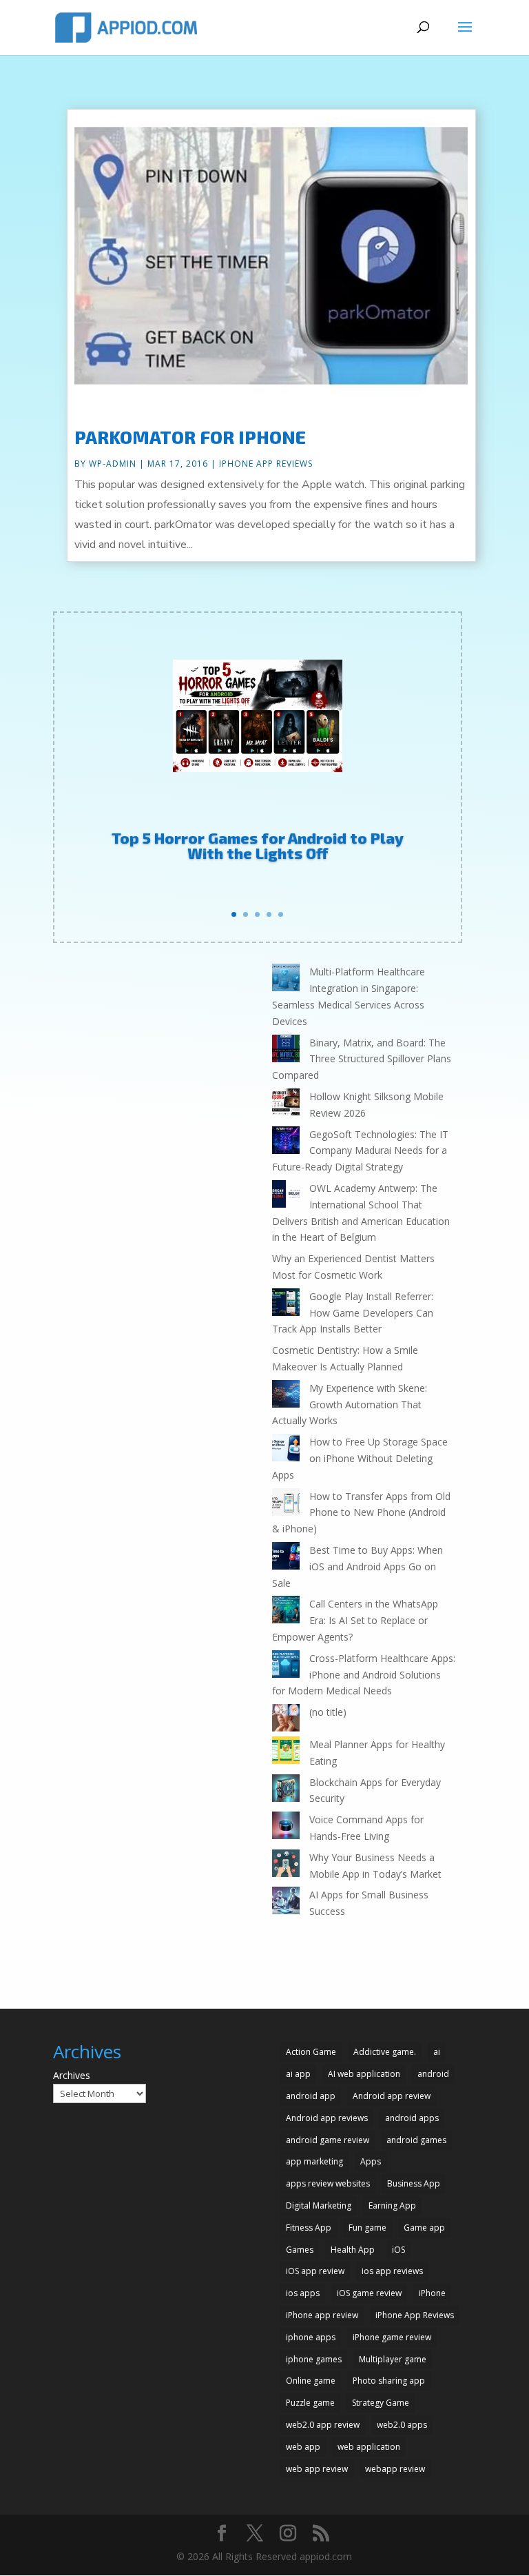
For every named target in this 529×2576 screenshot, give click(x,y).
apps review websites (328, 2183)
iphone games (314, 2359)
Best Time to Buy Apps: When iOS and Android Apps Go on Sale (357, 1566)
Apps (371, 2161)
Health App (353, 2250)
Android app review (392, 2096)
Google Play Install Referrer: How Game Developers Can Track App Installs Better (353, 1313)
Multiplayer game (393, 2359)
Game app (424, 2228)
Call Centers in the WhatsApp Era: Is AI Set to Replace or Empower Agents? (355, 1620)
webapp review (395, 2469)
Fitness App (309, 2228)
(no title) (328, 1712)
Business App (414, 2183)
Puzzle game (310, 2403)
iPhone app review (322, 2315)
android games (416, 2140)
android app (311, 2096)
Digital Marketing (319, 2205)
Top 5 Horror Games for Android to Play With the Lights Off (258, 845)
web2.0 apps (402, 2425)
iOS (398, 2250)
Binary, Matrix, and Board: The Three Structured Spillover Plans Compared (362, 1059)
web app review (317, 2469)
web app (303, 2447)
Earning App (392, 2205)
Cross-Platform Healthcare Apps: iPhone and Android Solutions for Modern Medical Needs (364, 1675)
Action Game (311, 2052)
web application (369, 2447)
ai (437, 2052)
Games (300, 2250)
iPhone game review (392, 2337)
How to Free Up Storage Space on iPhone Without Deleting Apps (360, 1458)
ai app (298, 2074)
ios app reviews (392, 2271)
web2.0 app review (323, 2425)
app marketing (314, 2161)
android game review (328, 2140)
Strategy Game (381, 2403)
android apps (412, 2118)
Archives (72, 2075)
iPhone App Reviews (266, 464)
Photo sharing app (389, 2381)
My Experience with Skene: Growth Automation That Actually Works (350, 1404)
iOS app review (315, 2271)
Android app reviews (327, 2118)
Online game (311, 2381)
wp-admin (113, 464)
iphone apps (311, 2337)
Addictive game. (385, 2052)
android (433, 2074)
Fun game (367, 2228)
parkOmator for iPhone (190, 437)
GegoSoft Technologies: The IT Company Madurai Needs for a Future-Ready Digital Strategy (360, 1151)
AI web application (364, 2074)
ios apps (303, 2293)
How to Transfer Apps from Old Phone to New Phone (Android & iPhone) (361, 1513)
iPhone (432, 2293)
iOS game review (369, 2293)
